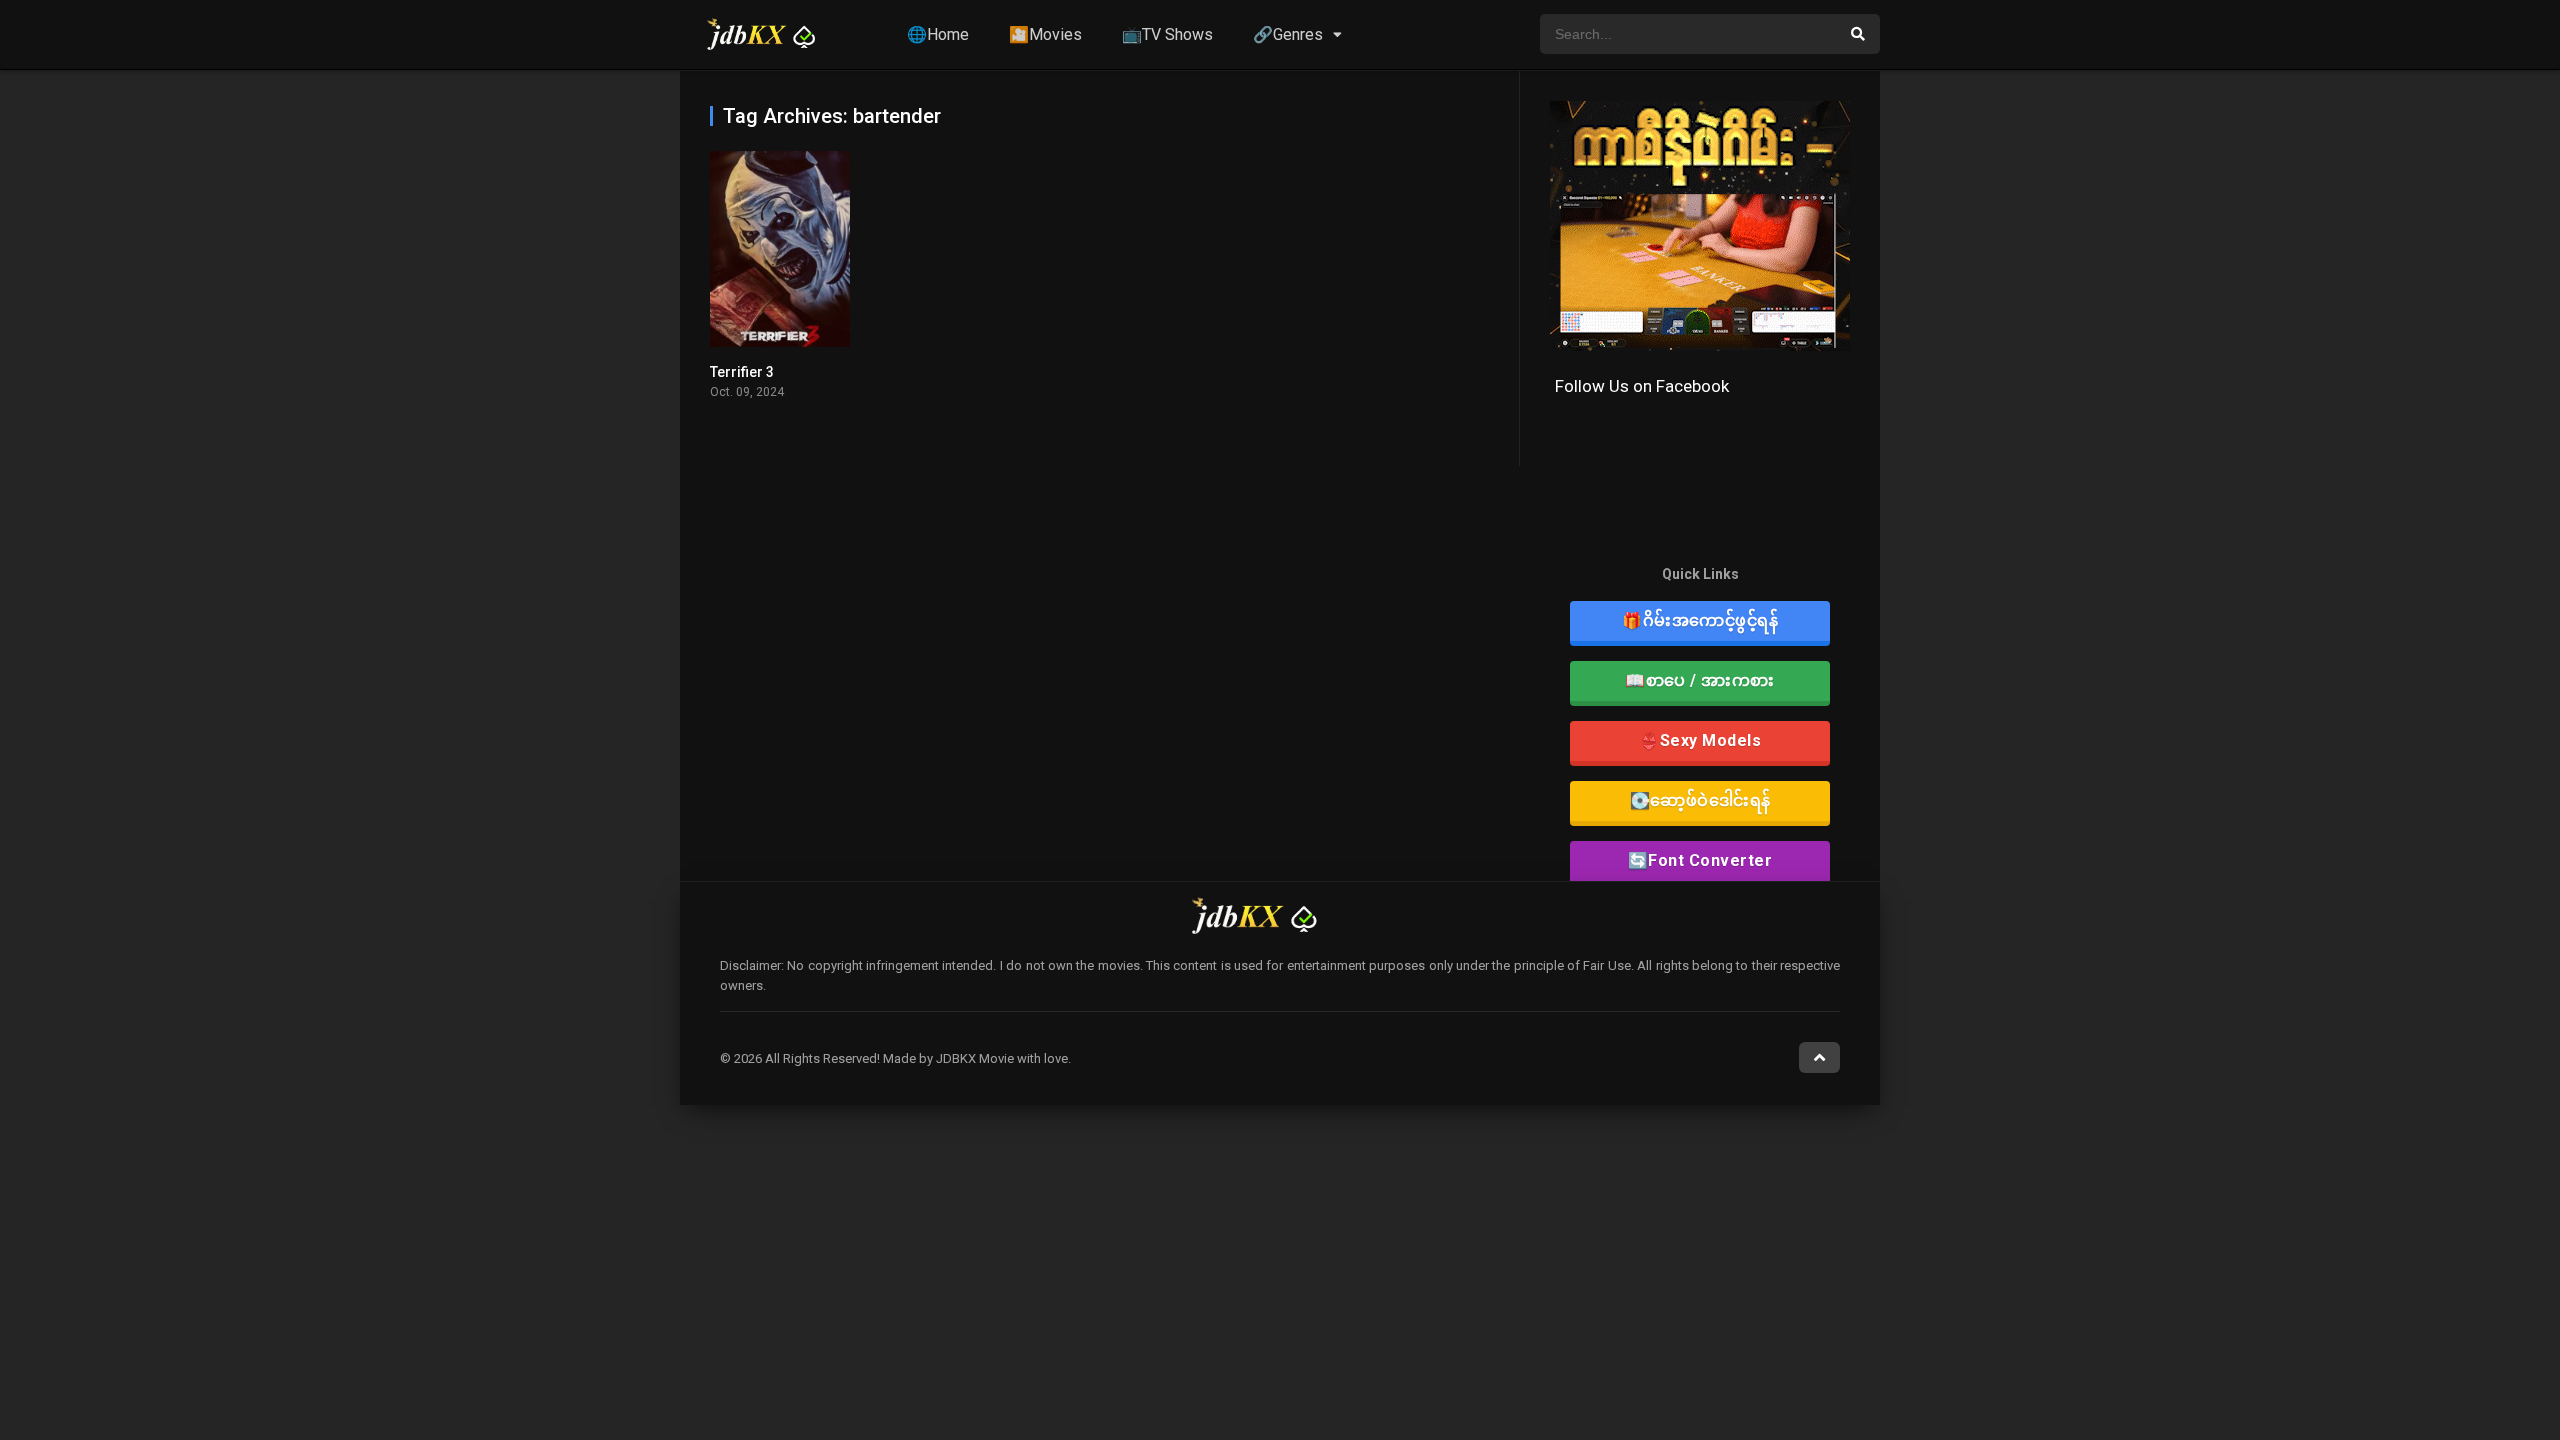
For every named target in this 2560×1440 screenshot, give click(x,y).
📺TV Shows (1167, 34)
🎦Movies (1045, 34)
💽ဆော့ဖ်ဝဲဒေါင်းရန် (1700, 800)
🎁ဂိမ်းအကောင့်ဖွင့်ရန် (1700, 620)
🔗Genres (1288, 34)
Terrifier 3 (742, 372)
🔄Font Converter (1700, 860)
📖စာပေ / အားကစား (1700, 680)
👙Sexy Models (1700, 740)
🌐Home (938, 34)
